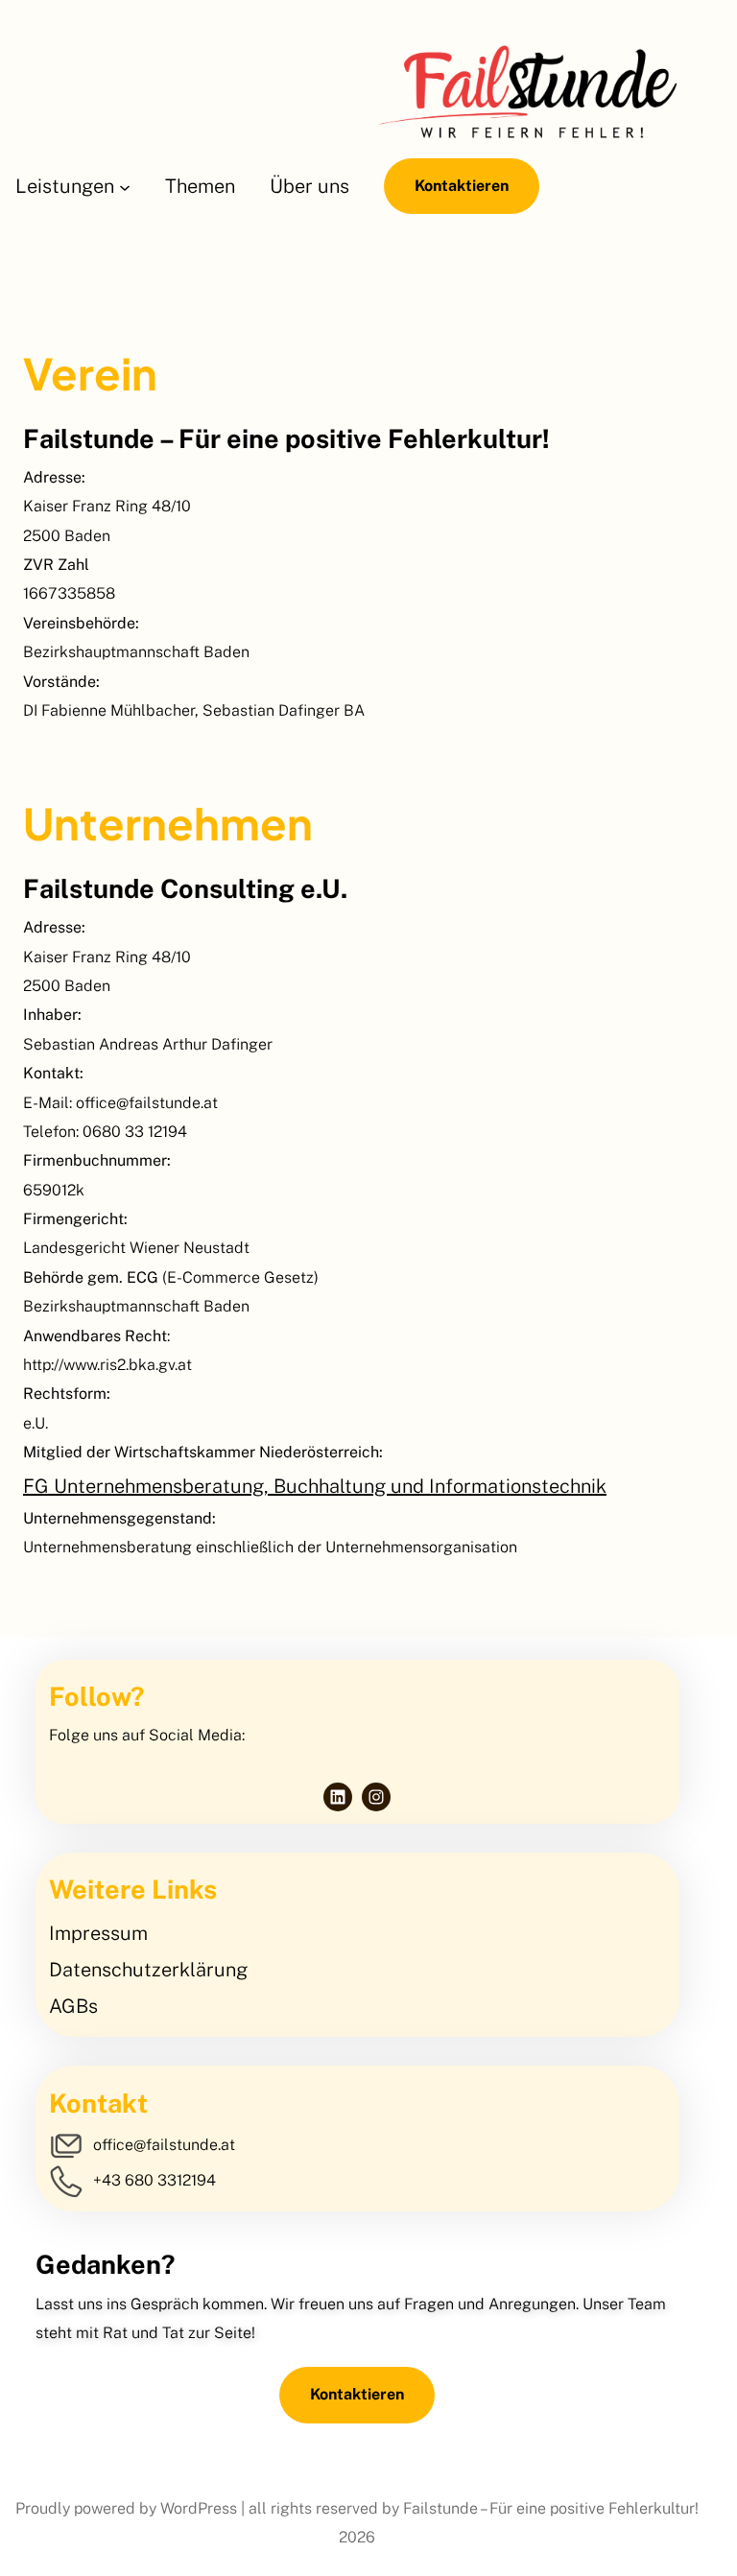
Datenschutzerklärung (148, 1970)
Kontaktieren (462, 186)
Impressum (98, 1933)
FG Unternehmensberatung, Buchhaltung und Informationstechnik (315, 1486)
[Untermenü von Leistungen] (125, 186)
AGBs (73, 2006)
